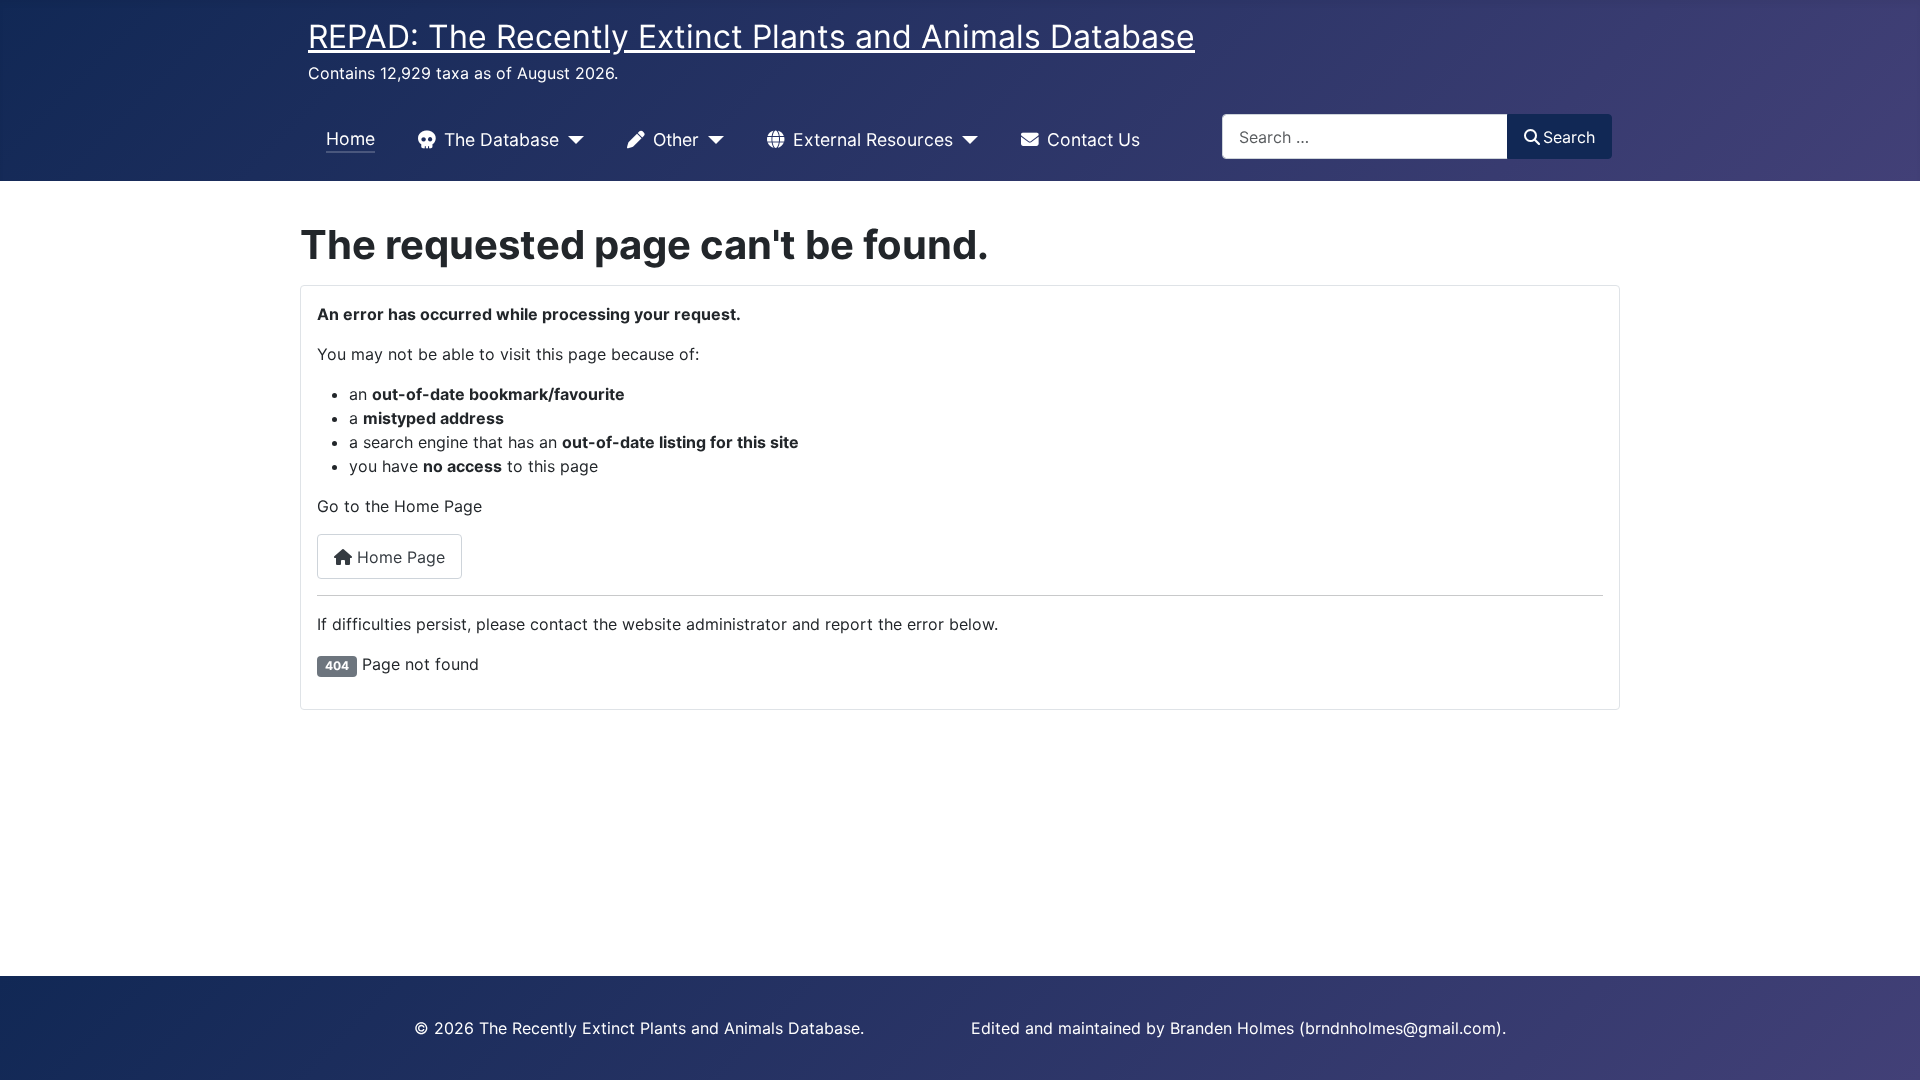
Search (1569, 137)
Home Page (398, 557)
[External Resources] (965, 140)
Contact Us (1093, 139)
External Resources (873, 139)
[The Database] (571, 140)
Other (676, 139)
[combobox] (1365, 136)
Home (350, 138)
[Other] (711, 140)
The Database (501, 139)
